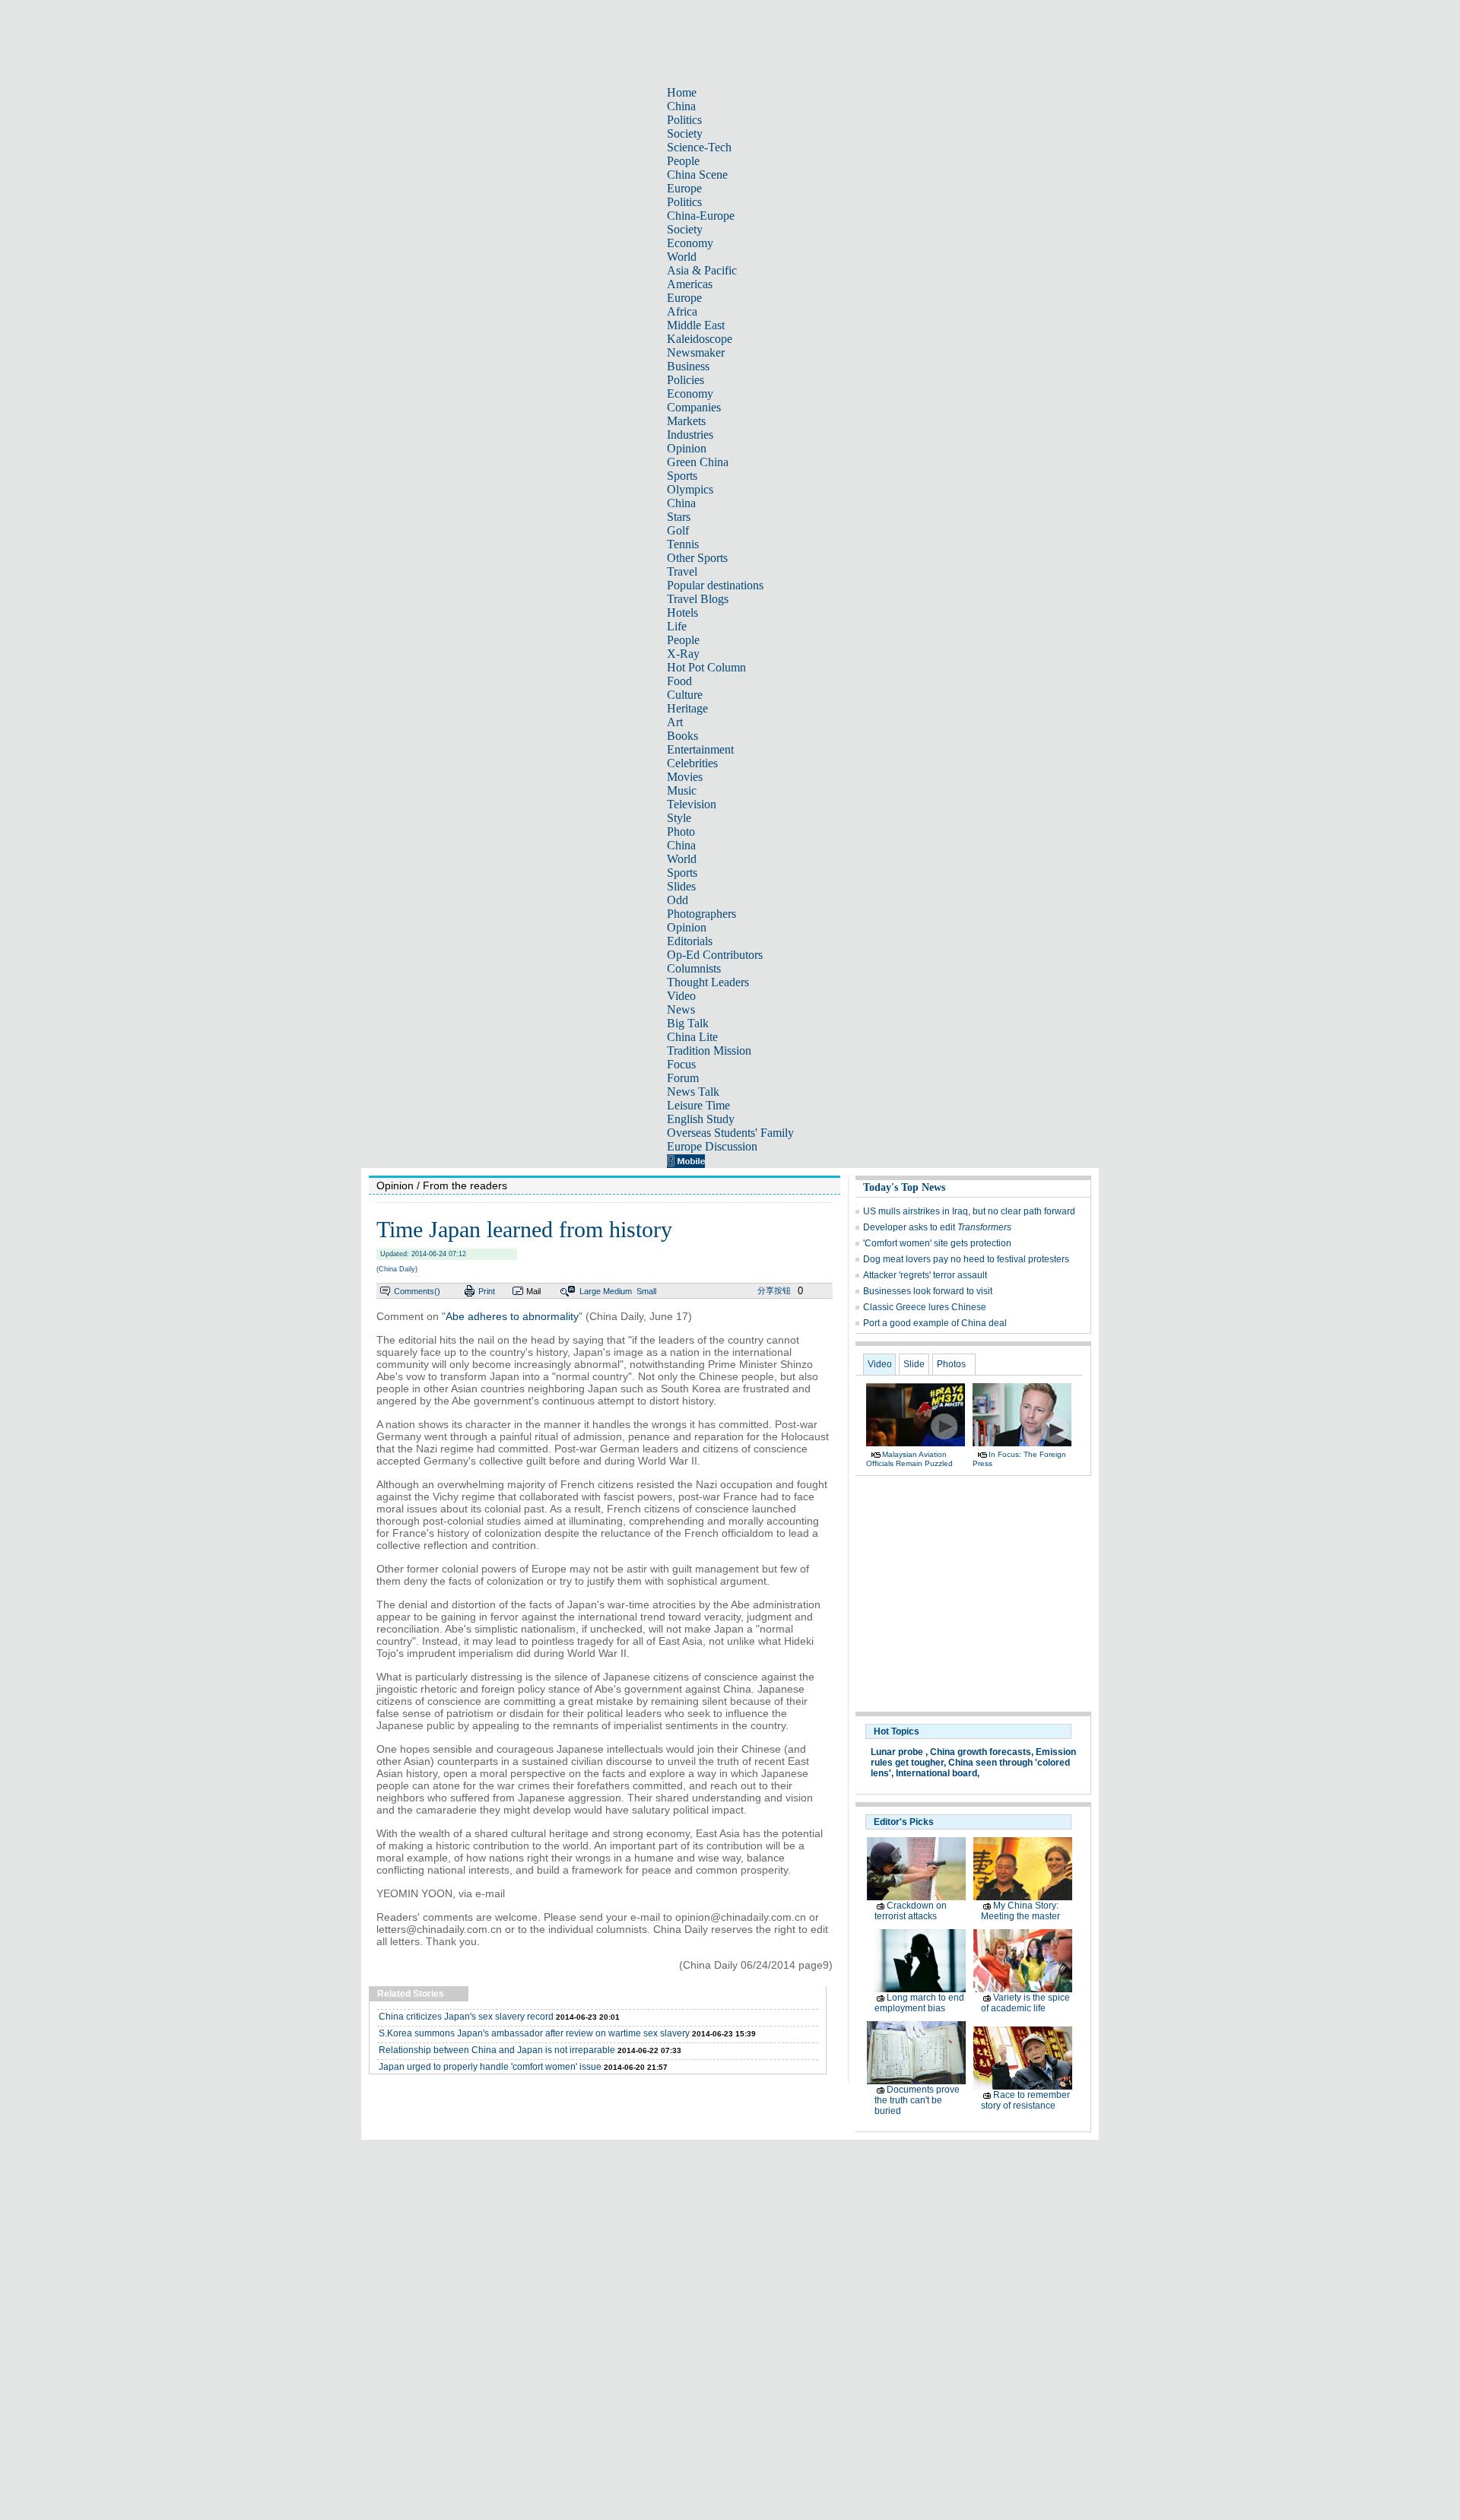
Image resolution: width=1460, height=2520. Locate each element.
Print (487, 1291)
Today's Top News (904, 1187)
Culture (685, 695)
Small (646, 1291)
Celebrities (692, 763)
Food (679, 681)
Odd (678, 900)
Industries (690, 435)
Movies (685, 777)
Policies (686, 380)
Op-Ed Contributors (715, 955)
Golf (678, 530)
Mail (533, 1291)
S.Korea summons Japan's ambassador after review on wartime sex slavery (534, 2033)
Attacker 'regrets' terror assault (925, 1275)
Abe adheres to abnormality (512, 1316)
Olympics (690, 489)
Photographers (701, 914)
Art (675, 722)
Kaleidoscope (700, 339)
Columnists (694, 968)
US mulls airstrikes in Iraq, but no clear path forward (969, 1211)
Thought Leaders (708, 982)
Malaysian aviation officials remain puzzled (909, 1459)
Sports (682, 476)
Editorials (690, 941)
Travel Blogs (698, 599)
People (683, 161)
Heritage (687, 708)
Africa (682, 311)
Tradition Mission (709, 1051)
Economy (690, 243)
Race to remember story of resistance (1025, 2100)
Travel (682, 571)
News (681, 1009)
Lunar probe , (899, 1752)
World (682, 257)
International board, (938, 1773)
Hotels (682, 613)
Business (688, 366)
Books (682, 736)
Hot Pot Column (706, 667)
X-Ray (683, 654)
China (681, 106)
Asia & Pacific (702, 270)
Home (682, 92)
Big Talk (688, 1023)
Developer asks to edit (937, 1227)
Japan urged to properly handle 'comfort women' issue (490, 2067)
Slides (681, 886)
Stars (679, 517)
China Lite (692, 1037)
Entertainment (700, 749)
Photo (681, 832)
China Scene (697, 175)
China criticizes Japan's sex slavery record (466, 2017)
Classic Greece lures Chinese (925, 1307)
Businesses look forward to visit (928, 1291)
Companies (694, 407)
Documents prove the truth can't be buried (917, 2100)
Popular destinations (715, 585)
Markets (686, 421)
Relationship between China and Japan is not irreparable (497, 2050)
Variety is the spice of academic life (1025, 2003)
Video (681, 996)
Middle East (696, 325)
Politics (684, 120)
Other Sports (697, 558)
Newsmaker (696, 352)
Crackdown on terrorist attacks (911, 1911)
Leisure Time (698, 1105)
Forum (683, 1078)
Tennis (683, 544)
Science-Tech (699, 147)
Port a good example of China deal (935, 1323)
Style (679, 818)
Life (677, 626)
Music (682, 790)
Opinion (687, 448)
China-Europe (701, 216)
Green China (698, 462)
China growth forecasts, (982, 1752)
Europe (684, 188)
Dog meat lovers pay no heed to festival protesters (966, 1259)
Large (590, 1291)
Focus (681, 1064)
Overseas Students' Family (730, 1133)
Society (685, 133)
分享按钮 (774, 1290)
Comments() (417, 1291)
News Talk (693, 1092)
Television (692, 804)
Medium (617, 1291)
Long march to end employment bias (919, 2003)
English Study (701, 1119)
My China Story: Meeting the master (1020, 1911)
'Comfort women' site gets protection (937, 1243)
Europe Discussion (712, 1146)
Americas (690, 284)
